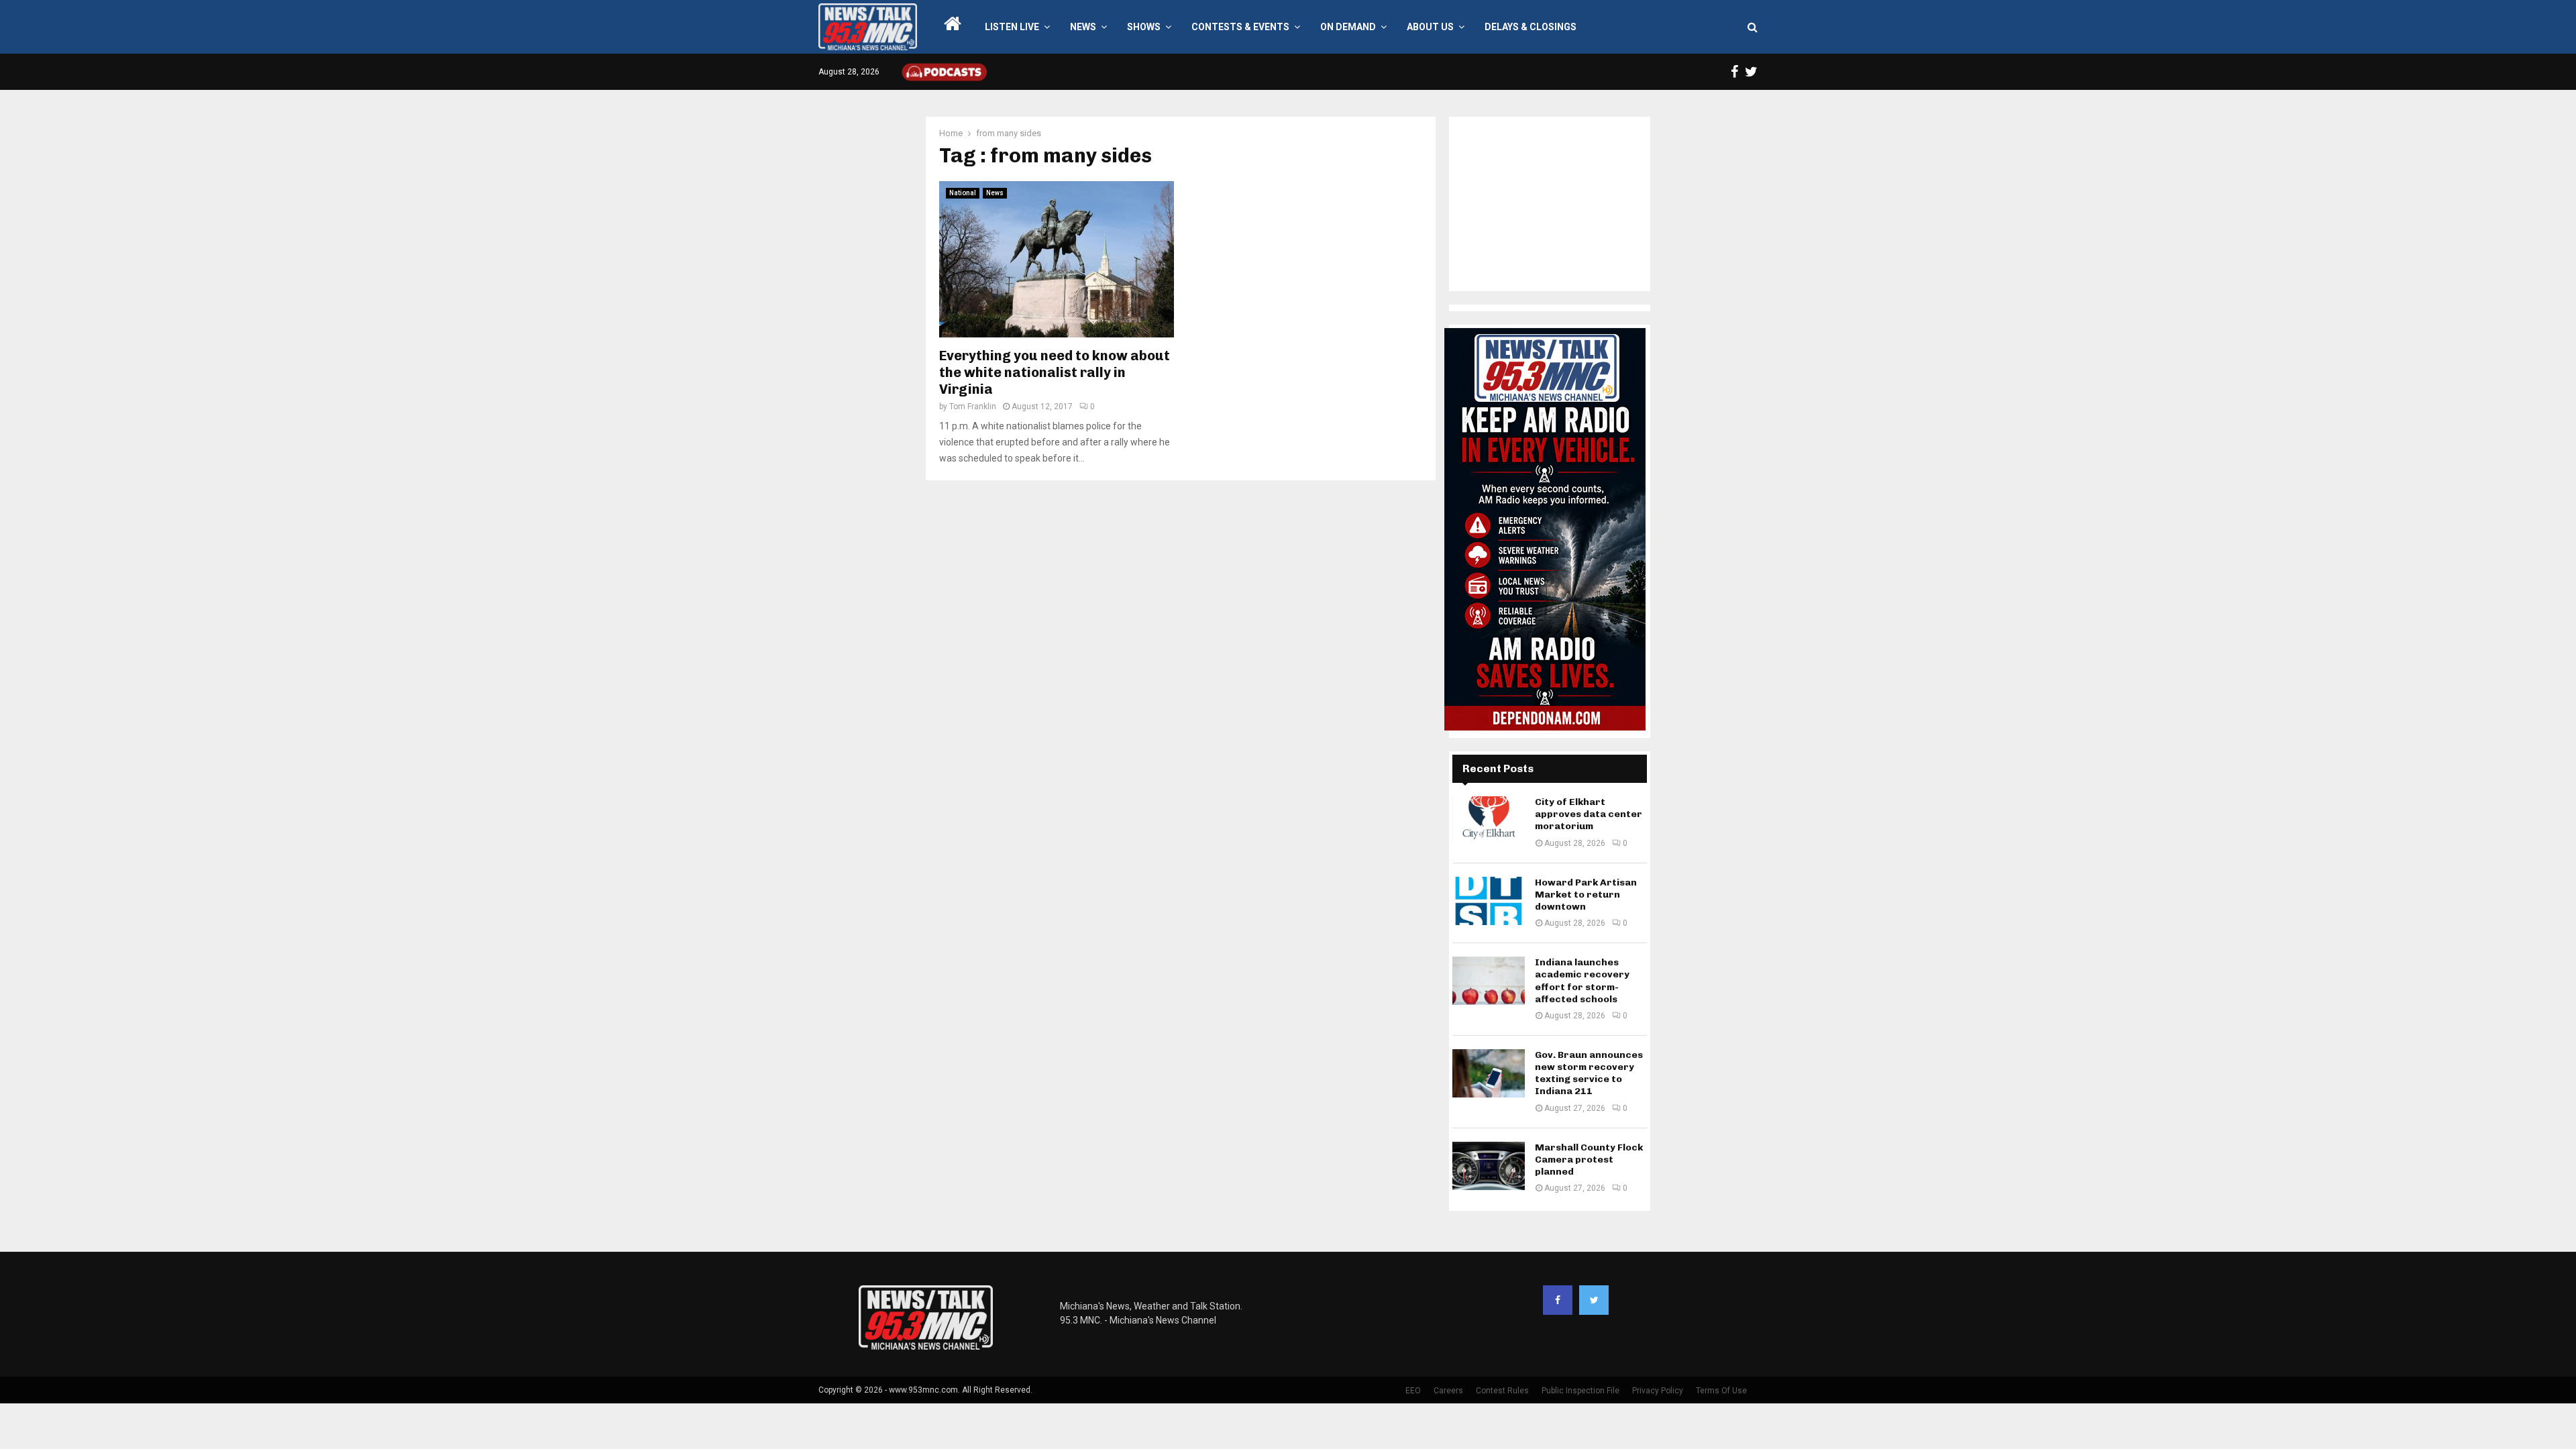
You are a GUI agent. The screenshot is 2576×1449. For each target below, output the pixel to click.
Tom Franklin (973, 407)
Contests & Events (1240, 27)
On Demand (1348, 27)
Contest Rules (1502, 1391)
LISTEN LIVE (1012, 27)
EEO (1413, 1391)
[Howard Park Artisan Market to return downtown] (1489, 901)
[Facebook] (1558, 1300)
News (1083, 27)
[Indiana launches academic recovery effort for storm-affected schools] (1489, 981)
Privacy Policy (1658, 1391)
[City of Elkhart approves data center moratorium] (1489, 820)
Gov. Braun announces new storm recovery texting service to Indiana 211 (1589, 1073)
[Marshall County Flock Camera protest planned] (1489, 1166)
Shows (1144, 27)
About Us (1430, 27)
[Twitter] (1594, 1300)
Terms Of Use (1721, 1391)
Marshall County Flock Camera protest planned (1589, 1160)
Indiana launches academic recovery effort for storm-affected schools (1582, 981)
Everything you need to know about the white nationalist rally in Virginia (1055, 372)
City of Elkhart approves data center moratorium (1589, 814)
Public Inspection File (1580, 1391)
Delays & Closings (1531, 27)
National (963, 193)
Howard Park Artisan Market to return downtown (1586, 895)
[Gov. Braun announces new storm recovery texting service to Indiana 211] (1489, 1073)
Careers (1448, 1391)
